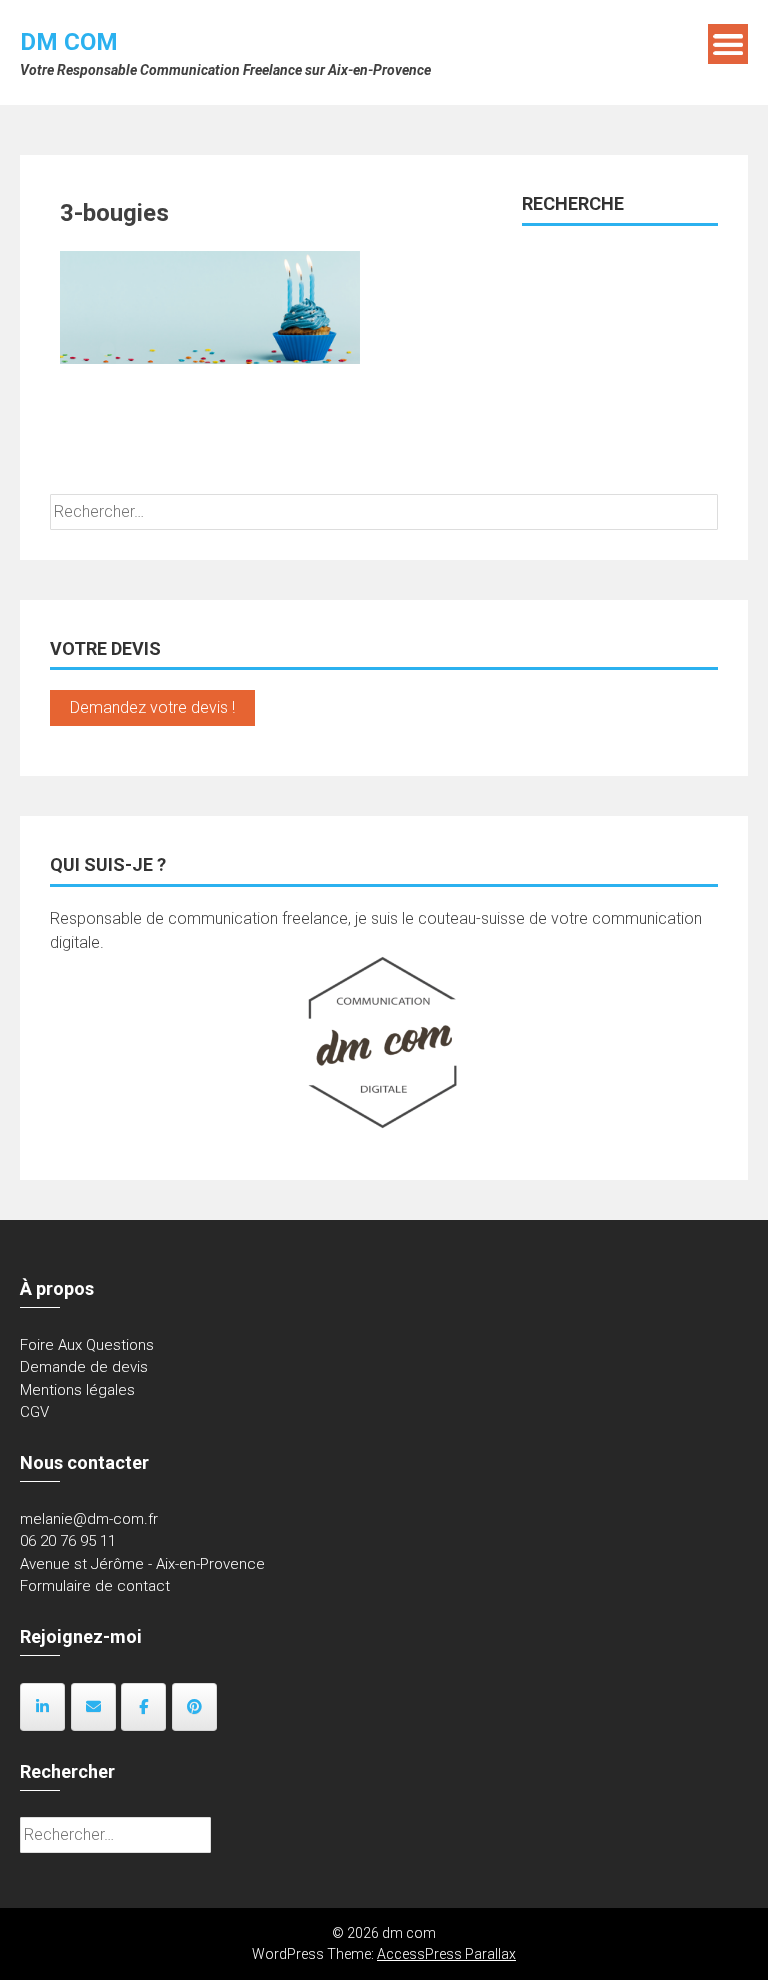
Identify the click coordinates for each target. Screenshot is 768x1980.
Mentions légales (77, 1390)
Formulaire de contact (95, 1586)
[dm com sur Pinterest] (194, 1707)
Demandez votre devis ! (152, 707)
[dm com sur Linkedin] (42, 1707)
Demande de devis (84, 1367)
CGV (34, 1412)
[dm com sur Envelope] (93, 1707)
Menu (728, 44)
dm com (69, 42)
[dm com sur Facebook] (143, 1707)
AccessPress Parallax (446, 1954)
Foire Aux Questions (87, 1345)
